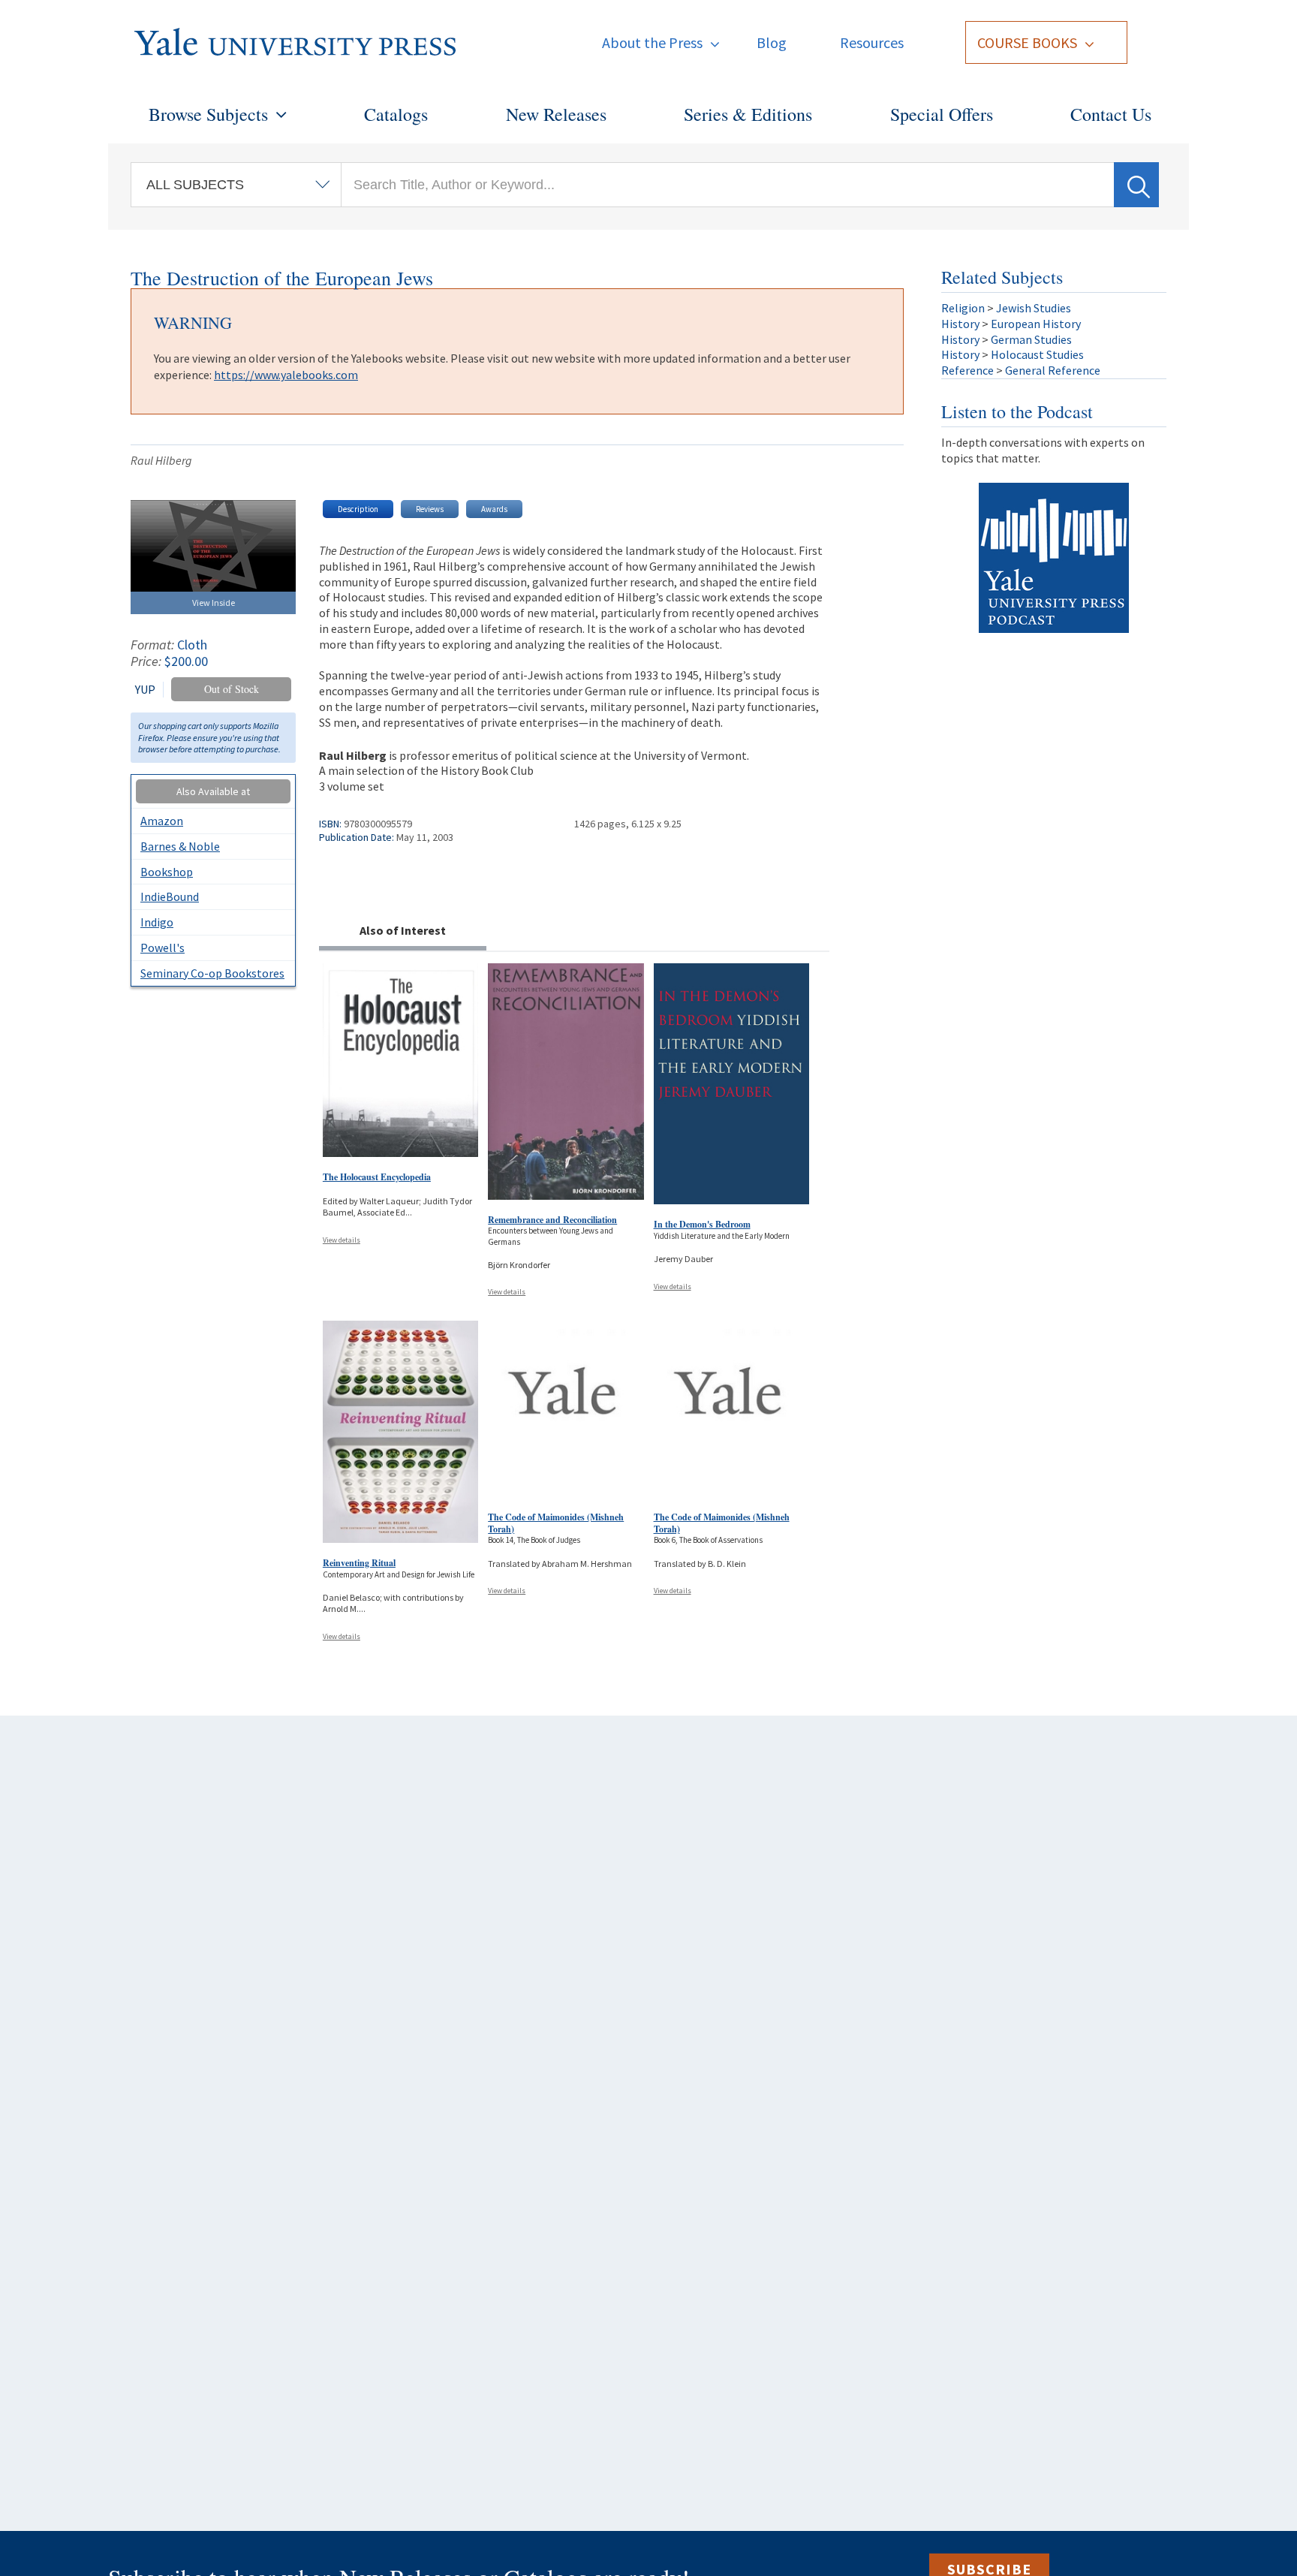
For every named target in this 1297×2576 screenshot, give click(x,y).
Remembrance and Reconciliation (552, 1220)
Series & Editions (748, 114)
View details (342, 1240)
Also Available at (213, 791)
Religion (963, 308)
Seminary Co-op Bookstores (212, 973)
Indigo (157, 922)
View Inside (214, 603)
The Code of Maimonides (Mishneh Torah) (556, 1523)
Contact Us (1111, 114)
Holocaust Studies (1037, 354)
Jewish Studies (1034, 308)
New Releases (556, 114)
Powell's (163, 948)
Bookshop (167, 872)
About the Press (652, 42)
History (960, 324)
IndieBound (170, 896)
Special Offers (942, 114)
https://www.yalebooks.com (286, 375)
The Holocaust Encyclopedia (377, 1177)
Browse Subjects (208, 114)
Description (358, 509)
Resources (872, 42)
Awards (494, 509)
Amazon (162, 821)
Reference (967, 370)
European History (1036, 324)
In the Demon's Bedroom (702, 1224)
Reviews (430, 509)
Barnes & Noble (180, 846)
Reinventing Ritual (359, 1563)
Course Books (1027, 42)
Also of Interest (403, 930)
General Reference (1053, 370)
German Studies (1031, 339)
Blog (772, 42)
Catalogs (396, 114)
